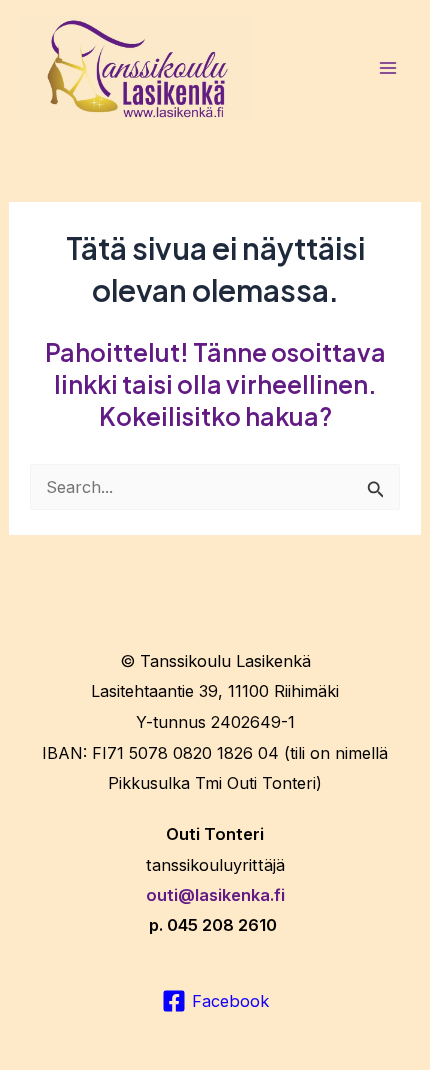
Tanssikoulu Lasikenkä (225, 661)
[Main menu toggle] (387, 68)
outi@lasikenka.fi (215, 895)
